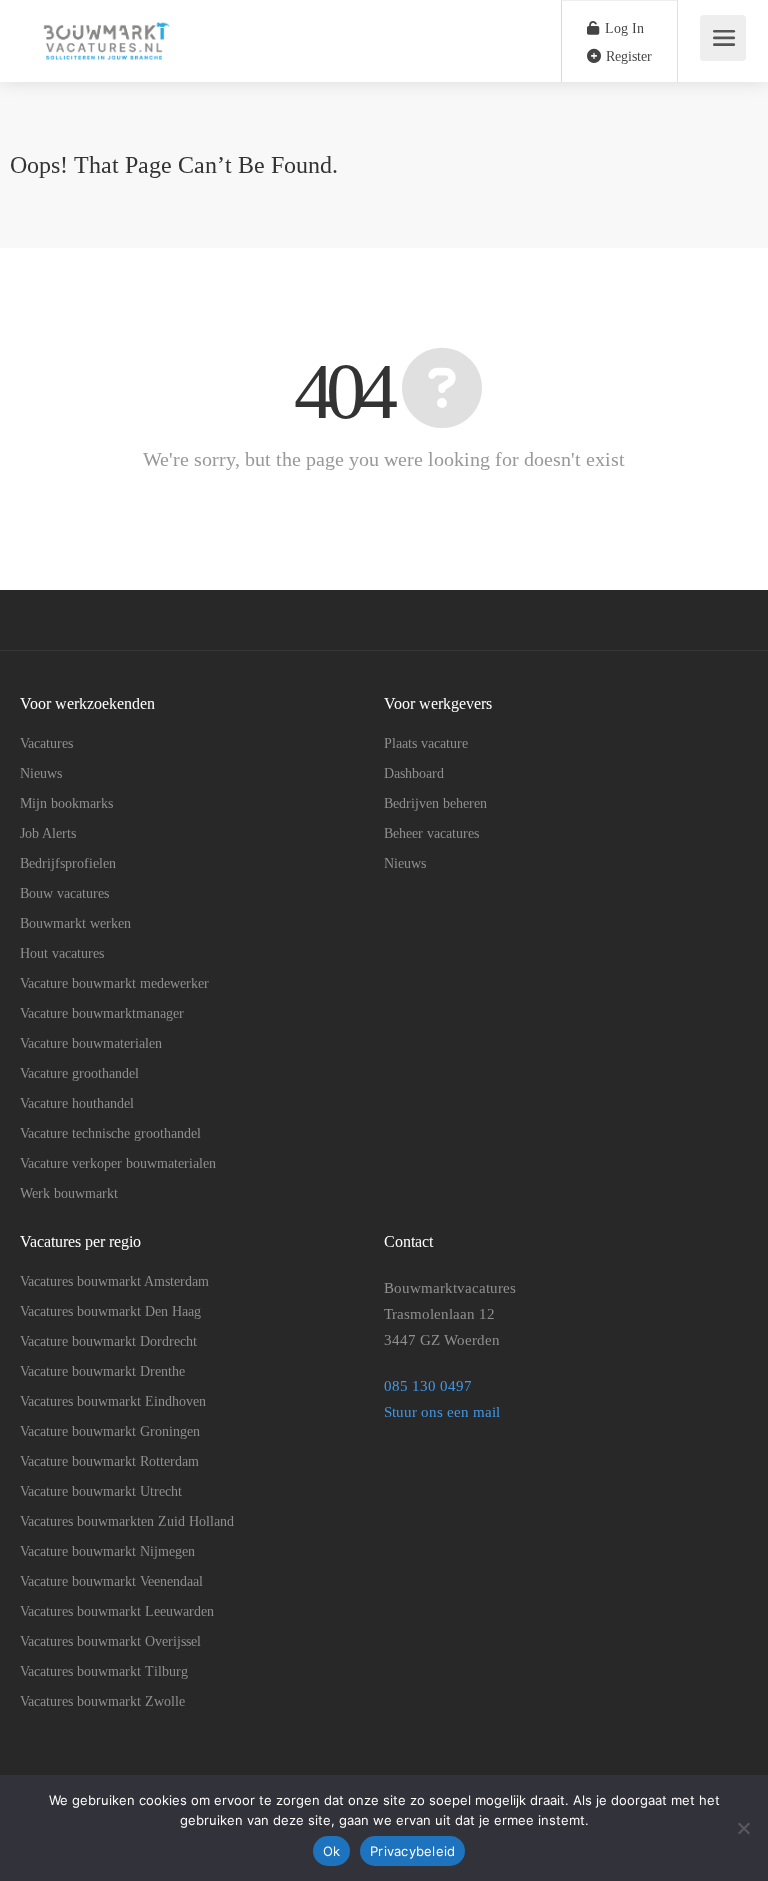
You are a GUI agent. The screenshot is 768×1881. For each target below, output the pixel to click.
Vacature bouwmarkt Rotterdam (109, 1461)
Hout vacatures (62, 953)
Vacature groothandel (79, 1073)
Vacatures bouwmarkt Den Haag (110, 1311)
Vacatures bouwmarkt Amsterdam (114, 1281)
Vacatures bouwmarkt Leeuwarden (117, 1611)
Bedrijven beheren (435, 803)
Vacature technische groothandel (110, 1133)
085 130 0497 (430, 1386)
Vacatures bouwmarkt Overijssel (110, 1641)
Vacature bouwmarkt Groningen (110, 1431)
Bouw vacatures (64, 893)
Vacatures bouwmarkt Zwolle (102, 1701)
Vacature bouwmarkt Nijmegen (107, 1551)
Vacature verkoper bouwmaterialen (118, 1163)
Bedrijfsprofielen (68, 863)
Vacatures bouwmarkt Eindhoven (113, 1401)
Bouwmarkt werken (75, 923)
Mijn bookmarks (66, 803)
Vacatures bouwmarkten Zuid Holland (127, 1521)
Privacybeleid (412, 1851)
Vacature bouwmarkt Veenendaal (111, 1581)
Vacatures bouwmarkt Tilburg (104, 1671)
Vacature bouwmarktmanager (102, 1013)
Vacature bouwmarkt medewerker (114, 983)
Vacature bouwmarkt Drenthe (102, 1371)
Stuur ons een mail (442, 1412)
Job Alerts (48, 833)
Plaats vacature (426, 743)
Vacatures (46, 743)
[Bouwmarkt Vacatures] (104, 79)
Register (627, 56)
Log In (622, 28)
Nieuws (41, 773)
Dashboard (414, 773)
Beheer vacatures (431, 833)
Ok (332, 1851)
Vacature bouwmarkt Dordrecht (108, 1341)
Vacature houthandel (77, 1103)
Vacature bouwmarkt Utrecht (101, 1491)
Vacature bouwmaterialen (91, 1043)
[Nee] (743, 1828)
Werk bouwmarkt (69, 1193)
